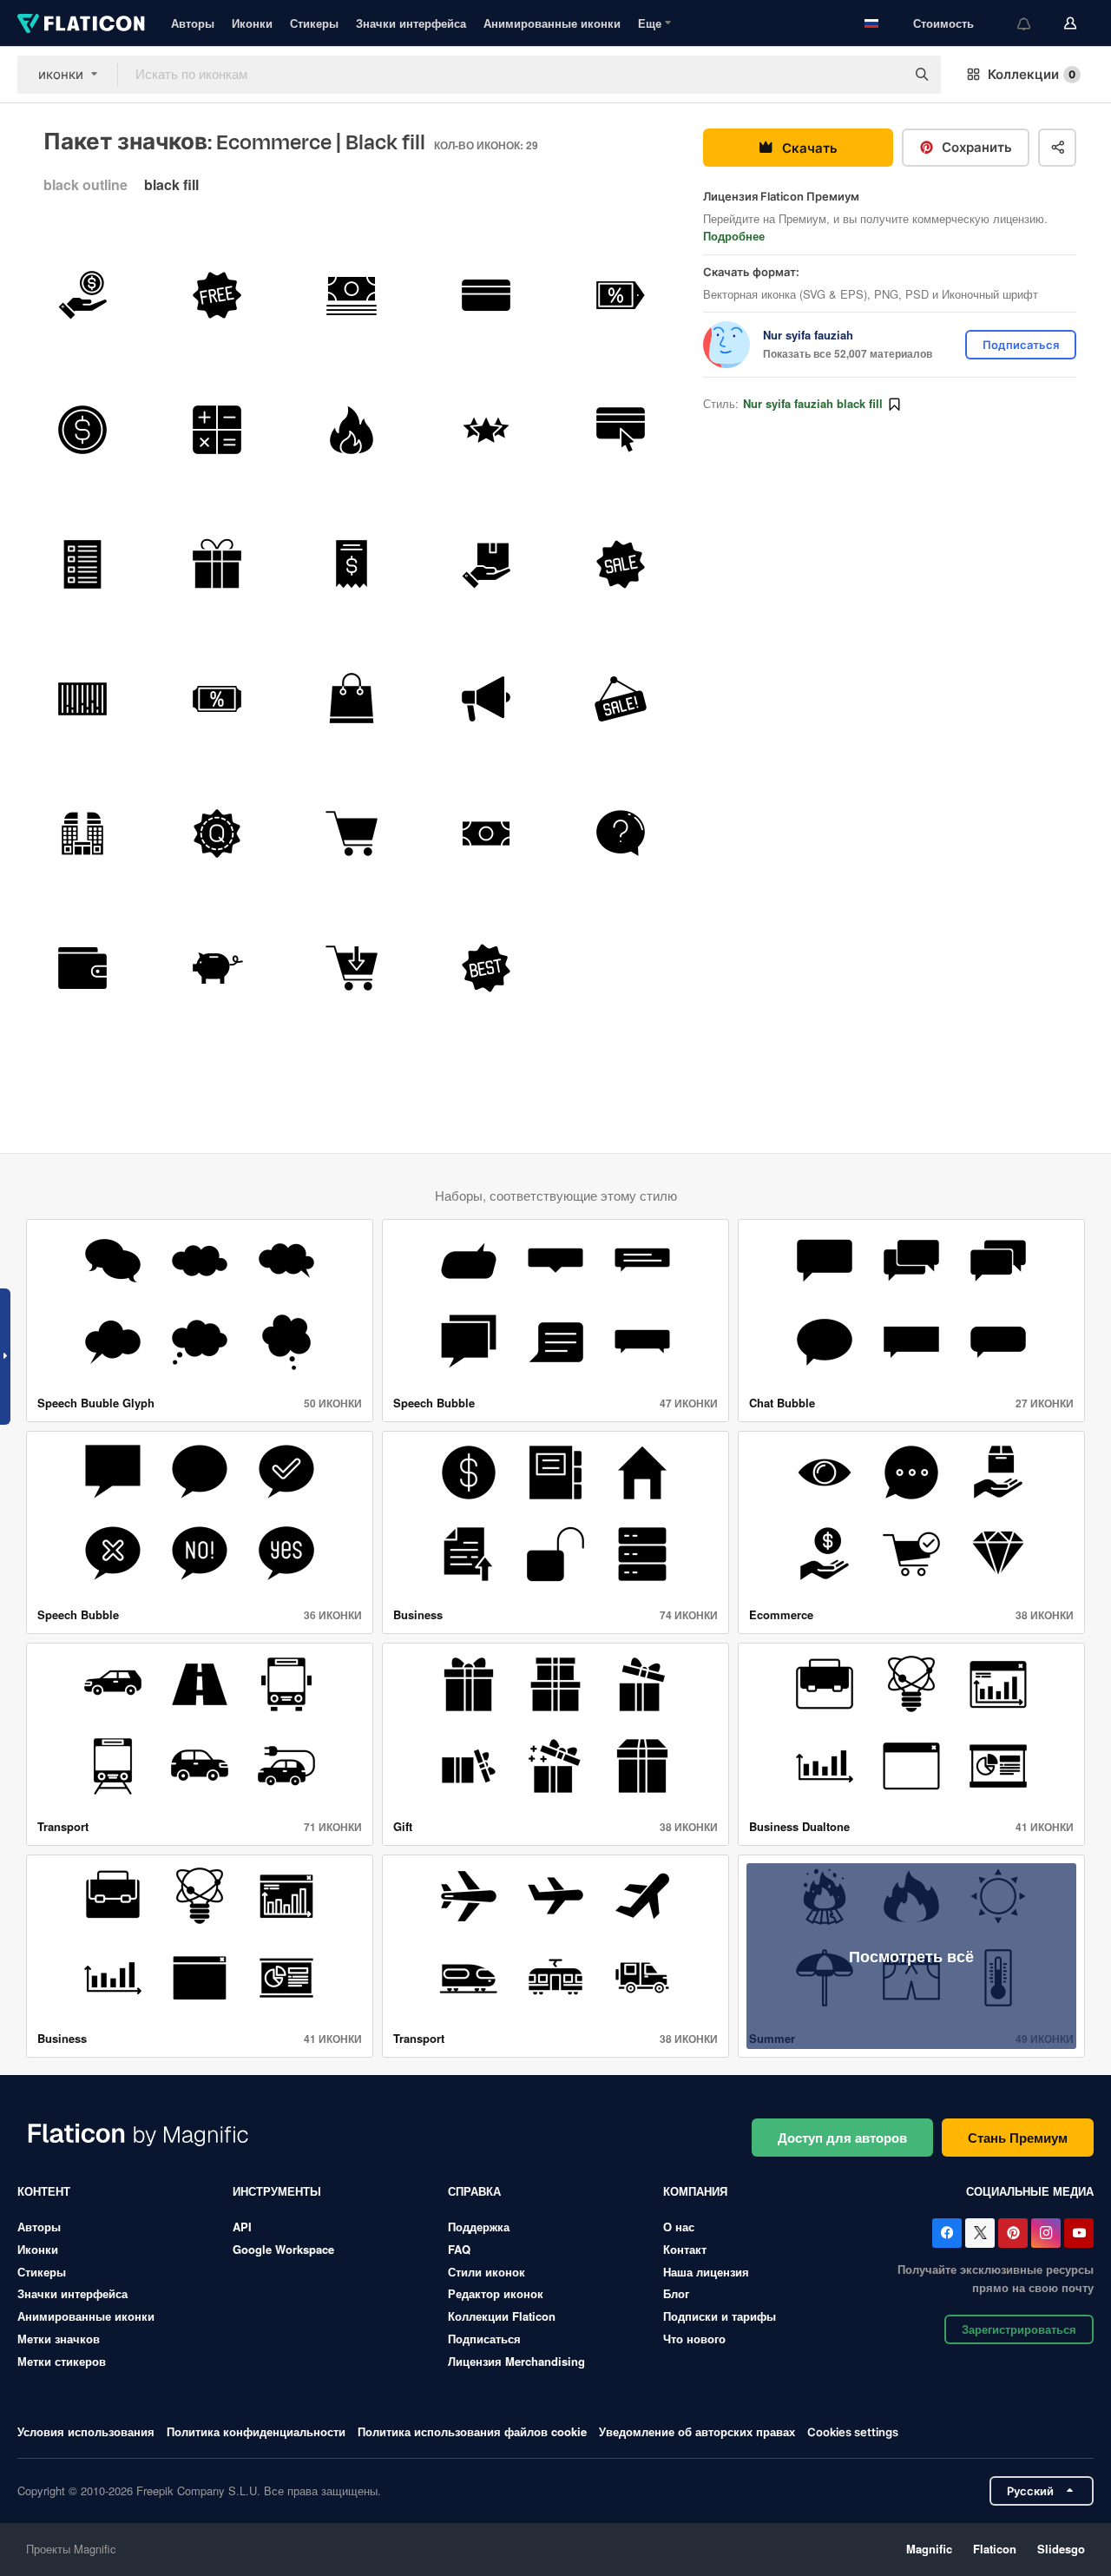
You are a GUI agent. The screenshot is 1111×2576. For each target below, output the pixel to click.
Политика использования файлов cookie (472, 2431)
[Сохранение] (82, 295)
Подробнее (734, 236)
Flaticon (995, 2549)
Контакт (685, 2249)
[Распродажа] (621, 564)
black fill (171, 184)
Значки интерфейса (411, 23)
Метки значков (59, 2339)
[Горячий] (352, 430)
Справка (474, 2191)
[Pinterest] (1013, 2233)
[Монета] (82, 430)
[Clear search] (884, 75)
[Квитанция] (352, 564)
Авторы (193, 23)
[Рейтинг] (486, 430)
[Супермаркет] (82, 833)
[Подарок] (217, 564)
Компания (695, 2191)
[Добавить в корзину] (352, 968)
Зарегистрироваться (1019, 2329)
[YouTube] (1079, 2233)
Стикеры (314, 23)
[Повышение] (486, 699)
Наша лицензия (706, 2272)
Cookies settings (853, 2432)
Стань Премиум (1018, 2138)
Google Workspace (283, 2249)
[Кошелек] (82, 968)
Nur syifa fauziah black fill (813, 403)
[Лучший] (486, 968)
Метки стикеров (62, 2361)
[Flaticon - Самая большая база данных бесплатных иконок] (81, 23)
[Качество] (217, 833)
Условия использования (86, 2431)
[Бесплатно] (217, 295)
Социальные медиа (1030, 2191)
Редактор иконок (496, 2293)
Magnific (929, 2549)
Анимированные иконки (552, 23)
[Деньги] (352, 295)
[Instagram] (1046, 2233)
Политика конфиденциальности (256, 2431)
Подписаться (484, 2339)
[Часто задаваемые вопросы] (621, 833)
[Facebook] (947, 2233)
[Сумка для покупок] (352, 699)
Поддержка (479, 2227)
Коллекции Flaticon (502, 2316)
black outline (85, 184)
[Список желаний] (82, 564)
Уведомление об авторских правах (697, 2431)
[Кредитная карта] (486, 295)
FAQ (459, 2249)
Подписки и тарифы (720, 2316)
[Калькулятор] (217, 430)
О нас (679, 2227)
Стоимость (943, 23)
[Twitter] (980, 2233)
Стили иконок (486, 2272)
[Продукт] (486, 564)
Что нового (694, 2339)
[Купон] (621, 295)
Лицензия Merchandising (516, 2361)
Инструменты (277, 2191)
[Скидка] (217, 699)
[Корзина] (352, 833)
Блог (676, 2293)
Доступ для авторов (842, 2138)
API (242, 2227)
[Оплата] (621, 430)
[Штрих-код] (82, 699)
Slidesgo (1061, 2549)
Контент (44, 2191)
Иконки (252, 23)
